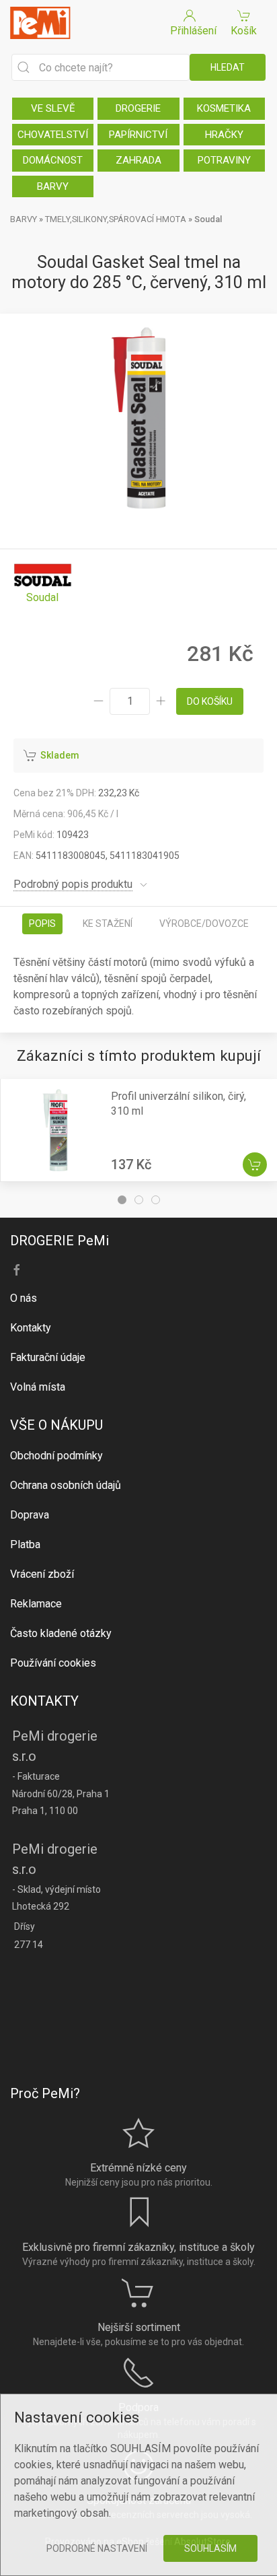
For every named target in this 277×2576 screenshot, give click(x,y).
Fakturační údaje (48, 1357)
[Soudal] (43, 583)
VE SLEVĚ (53, 108)
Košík (244, 31)
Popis (42, 924)
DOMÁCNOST (53, 160)
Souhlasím (210, 2548)
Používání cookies (53, 1663)
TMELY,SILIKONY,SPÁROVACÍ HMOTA (116, 219)
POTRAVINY (224, 160)
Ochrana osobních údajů (66, 1485)
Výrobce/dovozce (204, 924)
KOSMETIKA (224, 108)
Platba (25, 1544)
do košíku (210, 701)
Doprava (30, 1515)
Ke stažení (108, 924)
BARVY (53, 186)
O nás (24, 1298)
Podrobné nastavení (97, 2548)
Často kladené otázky (61, 1633)
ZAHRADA (138, 160)
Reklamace (36, 1604)
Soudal (208, 219)
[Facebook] (17, 1270)
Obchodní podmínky (56, 1456)
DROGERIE (138, 108)
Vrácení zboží (42, 1574)
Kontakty (31, 1328)
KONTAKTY (44, 1701)
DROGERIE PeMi (60, 1241)
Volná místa (38, 1387)
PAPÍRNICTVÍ (138, 135)
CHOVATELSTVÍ (53, 135)
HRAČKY (224, 135)
